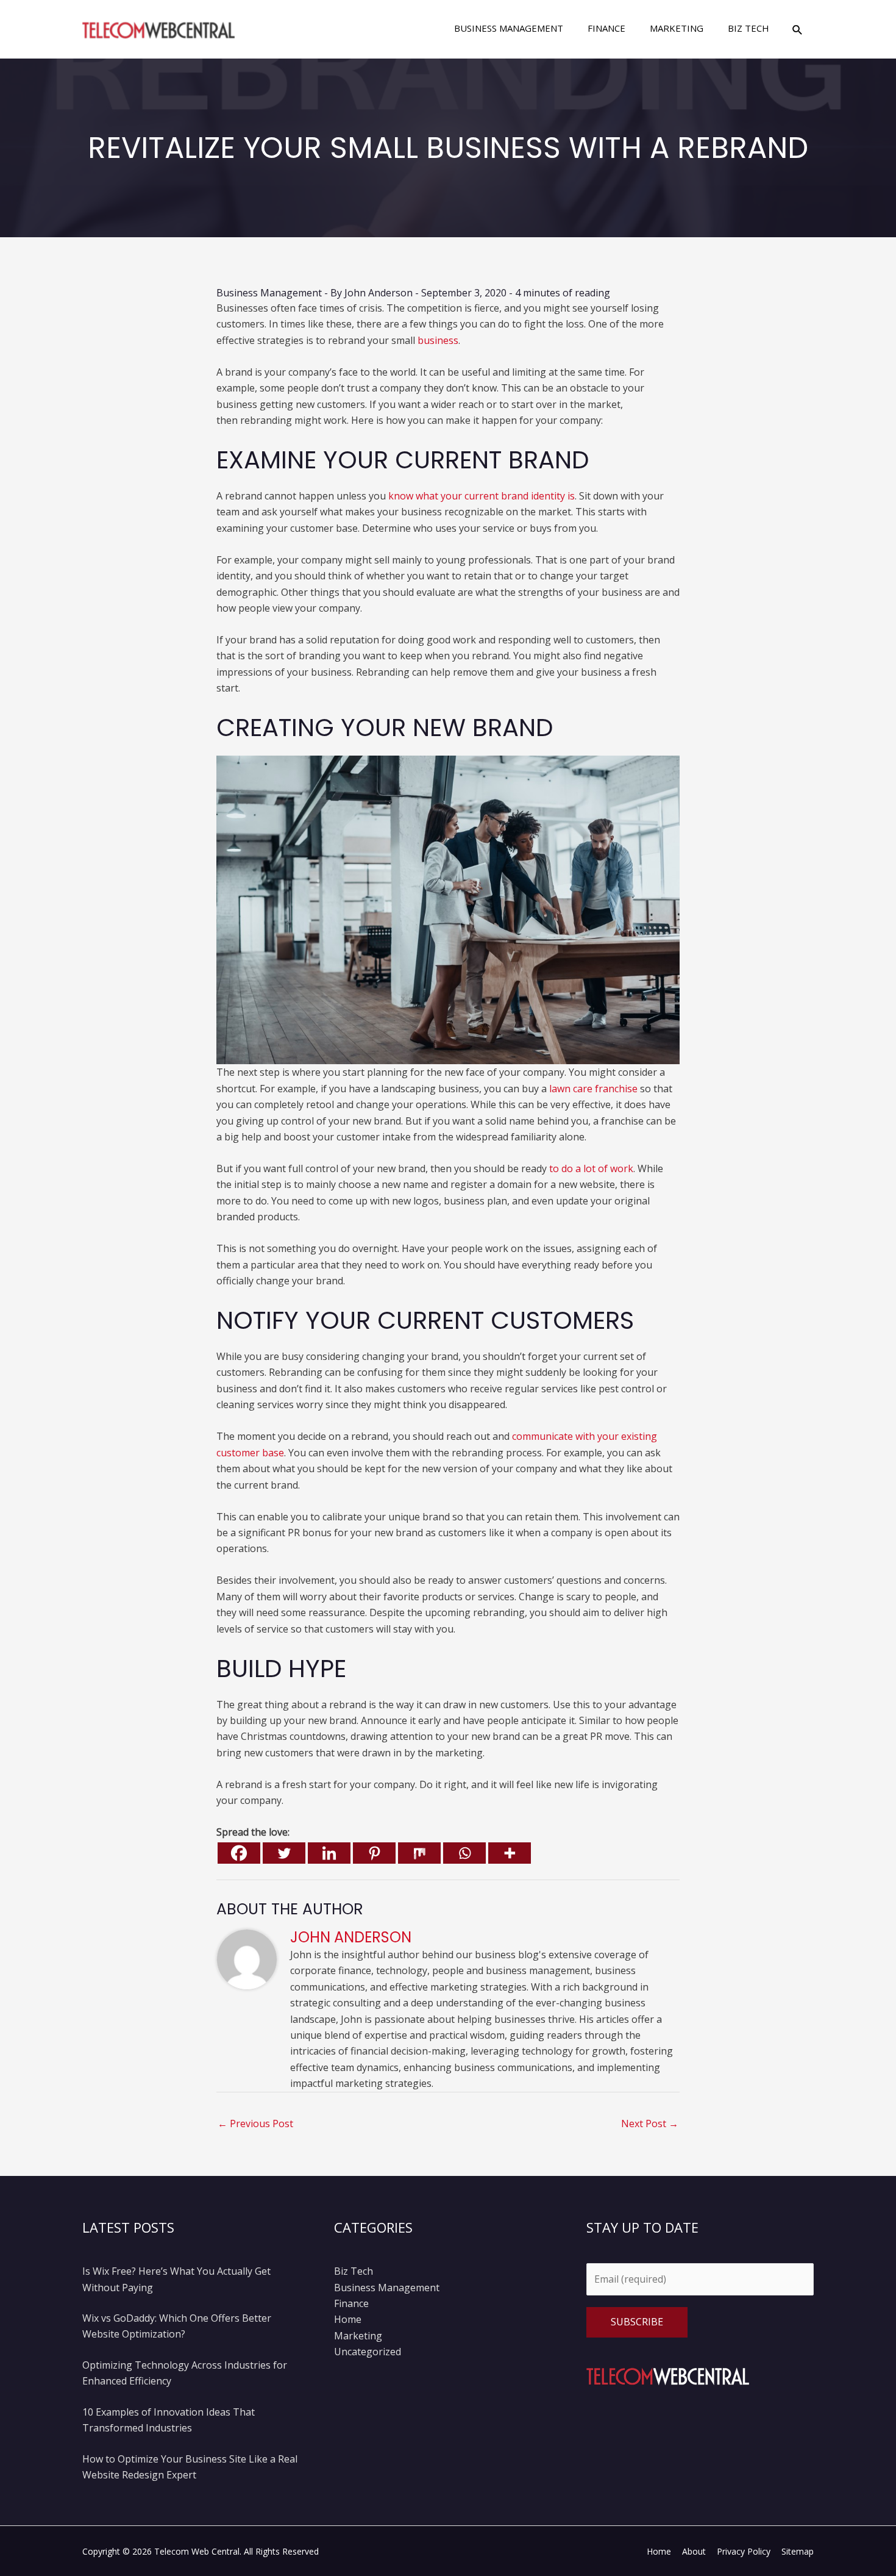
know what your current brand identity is (482, 496)
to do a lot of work (591, 1168)
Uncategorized (368, 2352)
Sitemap (798, 2551)
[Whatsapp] (464, 1853)
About (694, 2551)
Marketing (358, 2336)
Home (348, 2319)
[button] (798, 30)
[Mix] (419, 1853)
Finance (351, 2303)
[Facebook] (239, 1853)
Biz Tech (354, 2271)
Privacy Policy (744, 2551)
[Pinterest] (374, 1853)
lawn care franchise (593, 1089)
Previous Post (255, 2123)
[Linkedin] (329, 1853)
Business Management (269, 293)
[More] (510, 1853)
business (438, 340)
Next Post (650, 2123)
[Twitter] (284, 1853)
